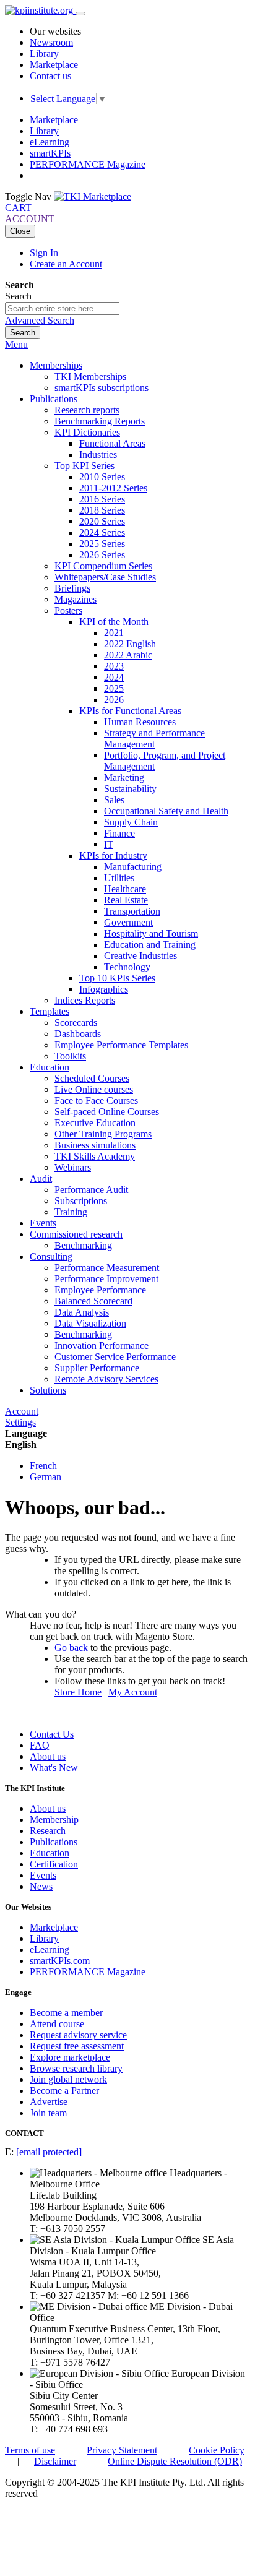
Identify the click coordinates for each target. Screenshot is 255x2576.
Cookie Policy (217, 2450)
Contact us (50, 76)
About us (48, 1756)
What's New (54, 1768)
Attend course (57, 2024)
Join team (48, 2113)
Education (50, 1853)
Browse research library (76, 2068)
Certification (54, 1864)
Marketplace (54, 65)
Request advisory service (78, 2035)
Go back (71, 1648)
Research (48, 1831)
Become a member (66, 2013)
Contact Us (52, 1734)
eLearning (50, 142)
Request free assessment (77, 2046)
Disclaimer (55, 2461)
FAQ (40, 1745)
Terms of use (30, 2450)
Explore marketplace (70, 2057)
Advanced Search (40, 320)
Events (43, 1875)
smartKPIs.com (60, 1961)
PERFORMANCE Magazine (88, 164)
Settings (20, 1422)
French (43, 1466)
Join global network (68, 2079)
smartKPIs (50, 153)
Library (44, 54)
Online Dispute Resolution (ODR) (175, 2461)
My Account (133, 1692)
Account (22, 1411)
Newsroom (51, 42)
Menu (16, 344)
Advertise (49, 2102)
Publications (54, 1842)
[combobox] (62, 308)
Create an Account (66, 264)
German (45, 1477)
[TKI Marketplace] (93, 196)
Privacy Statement (122, 2450)
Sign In (44, 253)
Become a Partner (64, 2091)
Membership (54, 1820)
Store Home (78, 1692)
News (41, 1886)
